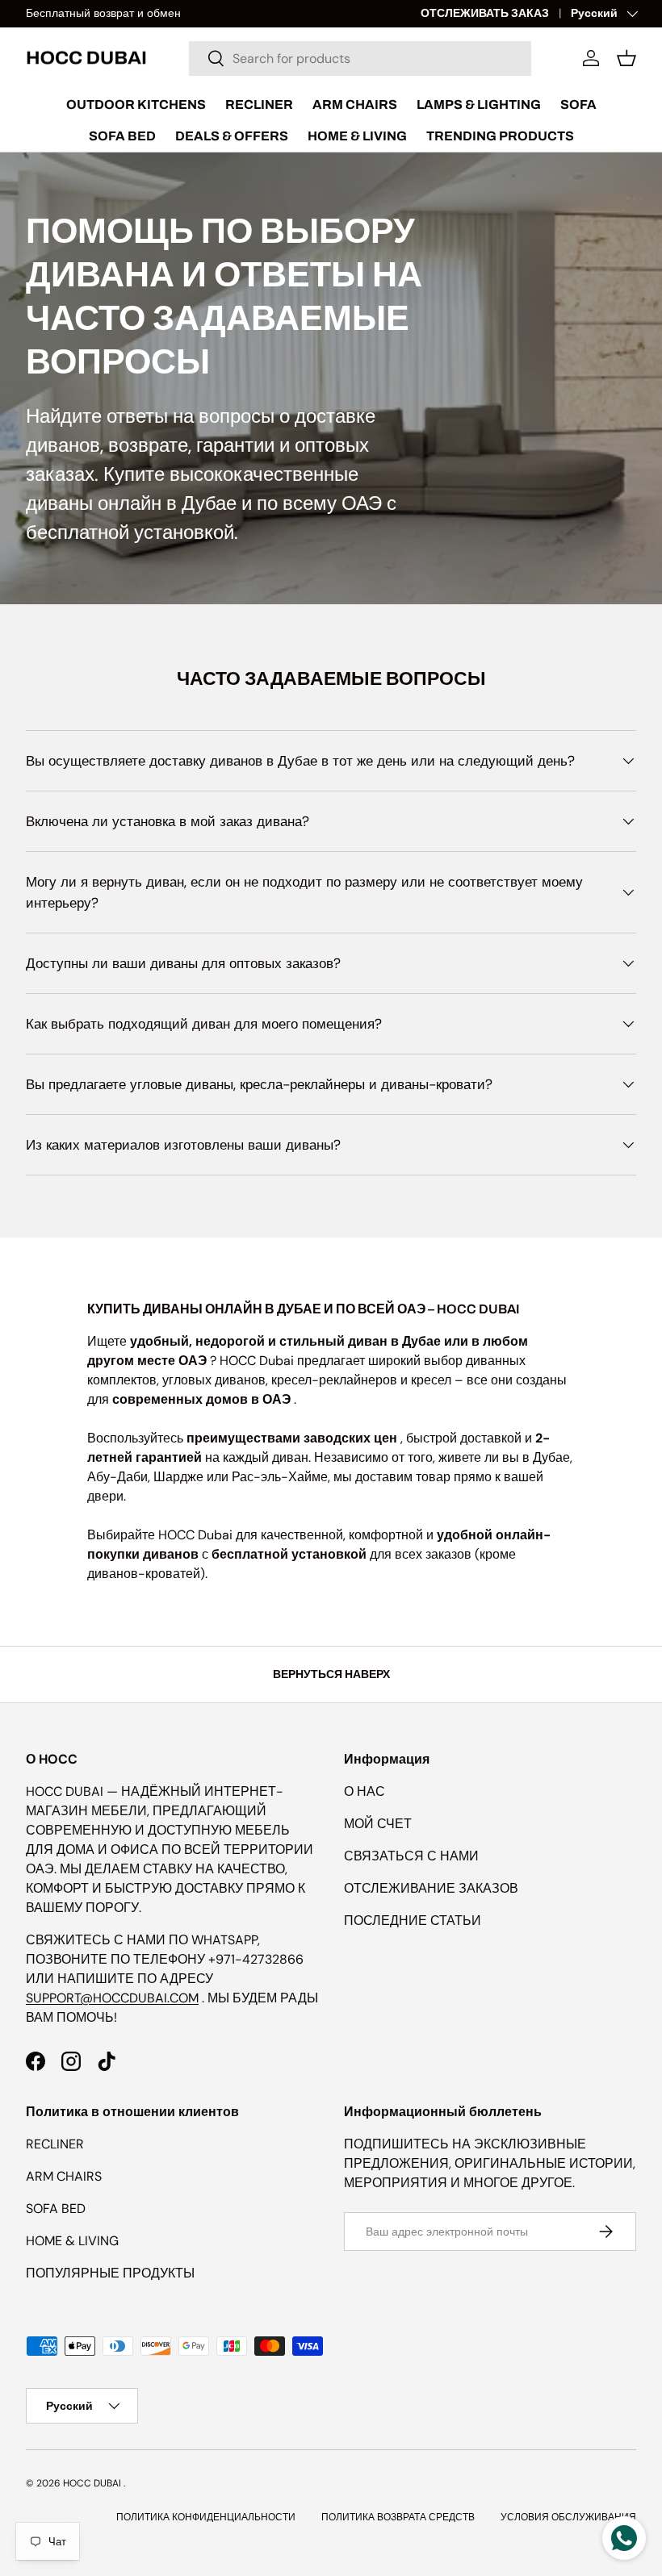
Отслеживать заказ (485, 13)
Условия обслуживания (568, 2517)
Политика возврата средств (398, 2517)
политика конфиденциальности (206, 2517)
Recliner (259, 104)
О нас (365, 1791)
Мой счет (378, 1824)
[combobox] (360, 58)
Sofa (578, 104)
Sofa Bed (122, 136)
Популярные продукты (110, 2273)
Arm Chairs (355, 104)
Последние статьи (413, 1921)
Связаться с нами (411, 1856)
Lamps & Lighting (479, 104)
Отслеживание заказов (431, 1888)
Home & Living (357, 136)
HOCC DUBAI (92, 2483)
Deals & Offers (232, 136)
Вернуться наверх (331, 1674)
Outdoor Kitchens (136, 104)
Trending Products (500, 136)
